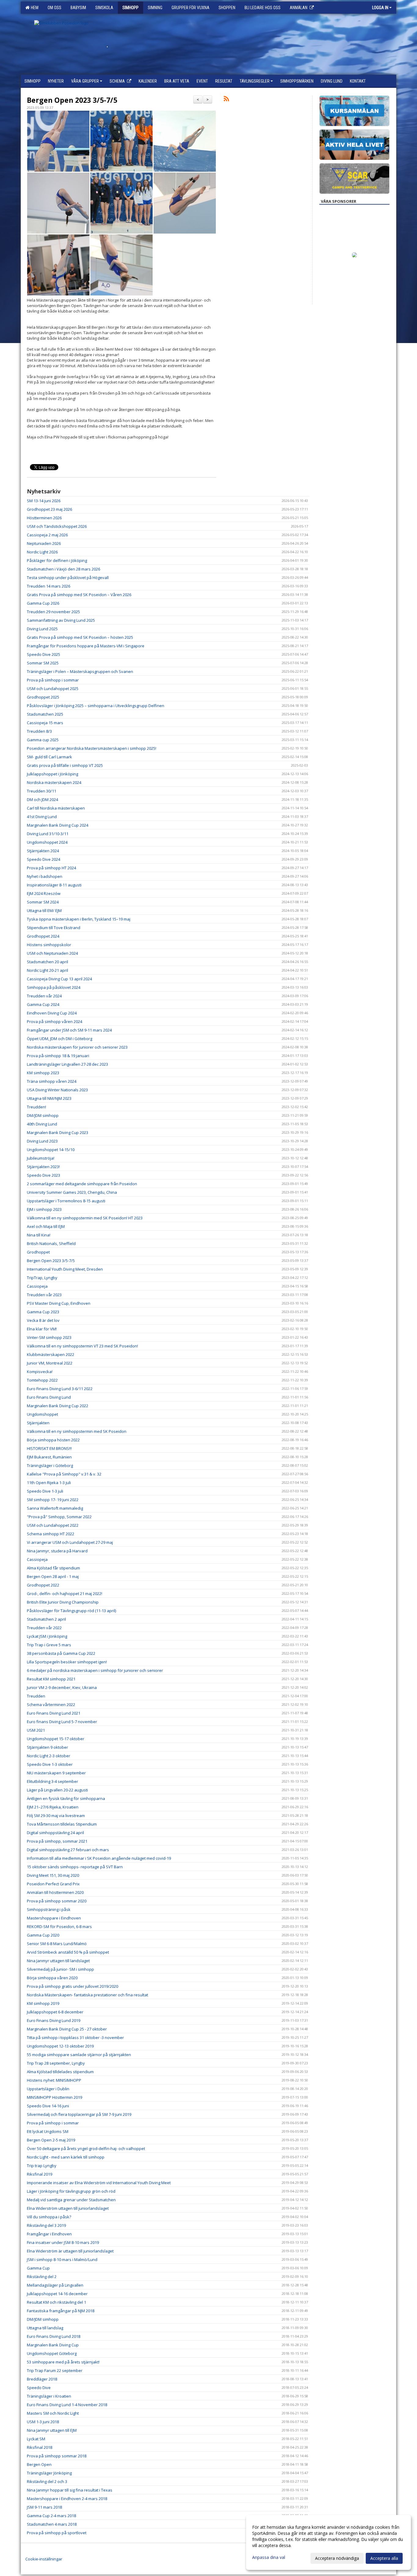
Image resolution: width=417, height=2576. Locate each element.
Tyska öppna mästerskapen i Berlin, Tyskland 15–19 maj (79, 919)
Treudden (36, 1696)
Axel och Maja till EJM (46, 1226)
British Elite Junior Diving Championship (63, 1602)
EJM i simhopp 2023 (44, 1209)
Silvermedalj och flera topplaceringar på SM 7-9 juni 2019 (79, 2114)
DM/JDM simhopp (43, 1115)
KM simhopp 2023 (43, 1073)
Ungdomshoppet (42, 1414)
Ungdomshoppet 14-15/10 (51, 1150)
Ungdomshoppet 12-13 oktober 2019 (60, 2046)
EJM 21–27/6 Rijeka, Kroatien (53, 1807)
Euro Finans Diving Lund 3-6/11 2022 (60, 1389)
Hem (34, 8)
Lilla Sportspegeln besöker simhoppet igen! (67, 1662)
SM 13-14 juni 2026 (44, 501)
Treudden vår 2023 (44, 1295)
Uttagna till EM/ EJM (44, 911)
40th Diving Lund (42, 1124)
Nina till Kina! (39, 1235)
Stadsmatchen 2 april (46, 1619)
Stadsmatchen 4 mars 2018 (52, 2524)
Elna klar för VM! (42, 1329)
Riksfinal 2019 (40, 2174)
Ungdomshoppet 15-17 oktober (56, 1739)
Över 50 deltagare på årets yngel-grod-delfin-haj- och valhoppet (86, 2148)
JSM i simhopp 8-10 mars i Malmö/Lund (62, 2259)
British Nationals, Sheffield (51, 1243)
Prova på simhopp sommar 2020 (57, 1901)
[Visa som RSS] (226, 100)
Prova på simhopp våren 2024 (54, 1021)
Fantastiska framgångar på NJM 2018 (61, 2311)
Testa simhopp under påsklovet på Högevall (68, 578)
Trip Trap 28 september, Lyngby (56, 2063)
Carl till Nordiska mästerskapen (56, 808)
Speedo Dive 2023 (44, 1175)
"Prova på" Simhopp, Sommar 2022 (59, 1517)
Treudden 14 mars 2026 (49, 586)
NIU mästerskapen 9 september (56, 1773)
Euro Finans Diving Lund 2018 (54, 2336)
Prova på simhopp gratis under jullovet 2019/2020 (73, 1986)
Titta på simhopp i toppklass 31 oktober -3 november (75, 2038)
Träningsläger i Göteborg (50, 1465)
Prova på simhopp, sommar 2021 (57, 1841)
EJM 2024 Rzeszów (44, 893)
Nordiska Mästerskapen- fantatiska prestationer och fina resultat (87, 1995)
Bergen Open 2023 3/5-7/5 (72, 100)
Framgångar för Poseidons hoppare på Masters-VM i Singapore (86, 646)
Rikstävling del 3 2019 (46, 2225)
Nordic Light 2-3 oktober (49, 1756)
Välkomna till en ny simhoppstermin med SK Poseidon (77, 1431)
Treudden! (36, 1107)
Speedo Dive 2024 (44, 859)
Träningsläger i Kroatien (49, 2396)
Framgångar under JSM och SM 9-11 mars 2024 (69, 1030)
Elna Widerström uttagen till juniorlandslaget (68, 2208)
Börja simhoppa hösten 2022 (53, 1440)
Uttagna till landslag (45, 2328)
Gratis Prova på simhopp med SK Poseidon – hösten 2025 (80, 637)
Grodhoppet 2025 (43, 697)
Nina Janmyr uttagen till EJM (52, 2430)
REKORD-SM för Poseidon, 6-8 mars (59, 1927)
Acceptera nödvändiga (337, 2558)
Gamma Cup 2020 (43, 1935)
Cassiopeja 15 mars (45, 723)
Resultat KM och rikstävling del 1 (56, 2302)
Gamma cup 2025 (43, 740)
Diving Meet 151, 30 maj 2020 (53, 1875)
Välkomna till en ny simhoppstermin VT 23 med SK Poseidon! (82, 1346)
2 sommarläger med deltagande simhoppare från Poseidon (82, 1184)
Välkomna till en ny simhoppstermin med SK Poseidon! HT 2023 (85, 1218)
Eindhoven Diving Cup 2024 (52, 1013)
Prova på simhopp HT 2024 (51, 868)
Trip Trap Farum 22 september (55, 2370)
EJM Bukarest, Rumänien (49, 1457)
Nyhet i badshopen (45, 876)
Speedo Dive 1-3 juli (45, 1491)
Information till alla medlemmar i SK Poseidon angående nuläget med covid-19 (99, 1858)
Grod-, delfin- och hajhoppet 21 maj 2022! (65, 1594)
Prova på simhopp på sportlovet (57, 2533)
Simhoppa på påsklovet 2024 (54, 987)
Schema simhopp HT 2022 (51, 1534)
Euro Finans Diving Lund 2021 (54, 1713)
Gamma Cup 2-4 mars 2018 (51, 2516)
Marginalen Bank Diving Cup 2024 (58, 825)
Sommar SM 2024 (43, 902)
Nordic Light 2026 (42, 552)
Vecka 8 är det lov (43, 1320)
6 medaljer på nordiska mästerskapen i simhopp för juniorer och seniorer (95, 1670)
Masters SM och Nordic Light (53, 2413)
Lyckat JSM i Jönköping (47, 1636)
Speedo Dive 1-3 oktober (50, 1764)
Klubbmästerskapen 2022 (51, 1354)
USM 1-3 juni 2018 (43, 2422)
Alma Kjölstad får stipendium (53, 1568)
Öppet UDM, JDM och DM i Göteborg (60, 1039)
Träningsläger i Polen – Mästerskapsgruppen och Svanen (80, 671)
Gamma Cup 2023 (43, 1312)
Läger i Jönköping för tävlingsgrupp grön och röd (71, 2191)
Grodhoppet (38, 1252)
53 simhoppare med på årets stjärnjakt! (63, 2362)
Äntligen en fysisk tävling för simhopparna (66, 1798)
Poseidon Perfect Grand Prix (53, 1884)
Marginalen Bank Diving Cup (53, 2345)
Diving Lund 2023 (42, 1141)
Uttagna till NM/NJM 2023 (49, 1098)
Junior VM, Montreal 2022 (50, 1363)
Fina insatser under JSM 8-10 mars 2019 (63, 2242)
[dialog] (328, 2542)
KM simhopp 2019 (43, 2003)
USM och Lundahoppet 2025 (53, 689)
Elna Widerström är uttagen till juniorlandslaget (70, 2251)
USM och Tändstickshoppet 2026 (57, 526)
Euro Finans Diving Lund (49, 1397)
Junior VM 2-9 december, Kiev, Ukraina (62, 1687)
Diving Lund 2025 (42, 629)
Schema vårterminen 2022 (51, 1705)
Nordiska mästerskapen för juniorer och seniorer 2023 (77, 1047)
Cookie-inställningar (44, 2559)
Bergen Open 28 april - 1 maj (53, 1576)
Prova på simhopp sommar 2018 (57, 2456)
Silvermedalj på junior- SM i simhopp (60, 1969)
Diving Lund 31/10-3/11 (48, 834)
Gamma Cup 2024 (43, 1004)
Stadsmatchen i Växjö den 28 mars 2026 (63, 569)
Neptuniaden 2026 (44, 543)
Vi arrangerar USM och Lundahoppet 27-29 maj (70, 1542)
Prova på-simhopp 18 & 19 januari (58, 1056)
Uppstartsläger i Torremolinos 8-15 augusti (66, 1201)
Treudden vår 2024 (44, 996)
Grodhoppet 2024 (43, 936)
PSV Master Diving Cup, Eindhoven (59, 1303)
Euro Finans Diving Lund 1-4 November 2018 (67, 2405)
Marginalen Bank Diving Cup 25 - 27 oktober (67, 2029)
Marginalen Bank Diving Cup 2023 (58, 1132)
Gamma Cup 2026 (43, 603)
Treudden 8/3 (39, 731)
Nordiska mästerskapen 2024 (54, 782)
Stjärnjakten (38, 1423)
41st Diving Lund (42, 817)
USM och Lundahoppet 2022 (53, 1525)
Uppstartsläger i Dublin (48, 2089)
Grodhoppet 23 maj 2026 (49, 509)
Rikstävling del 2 (42, 2277)
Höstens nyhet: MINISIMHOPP (54, 2080)
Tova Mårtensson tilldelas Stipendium (62, 1824)
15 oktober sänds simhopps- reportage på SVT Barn (75, 1867)
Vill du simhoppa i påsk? (49, 2217)
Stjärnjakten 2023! (43, 1167)
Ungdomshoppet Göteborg (52, 2353)
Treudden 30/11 (42, 791)
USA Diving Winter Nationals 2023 (57, 1090)
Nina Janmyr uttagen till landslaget (58, 1961)
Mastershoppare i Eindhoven (54, 1918)
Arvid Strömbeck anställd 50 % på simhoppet (68, 1952)
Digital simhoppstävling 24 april (55, 1833)
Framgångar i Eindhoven (49, 2234)
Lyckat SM (36, 2439)
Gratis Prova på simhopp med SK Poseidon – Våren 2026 (79, 595)
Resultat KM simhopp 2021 (51, 1679)
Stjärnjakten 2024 (43, 851)
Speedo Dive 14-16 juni (48, 2106)
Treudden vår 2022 (44, 1628)
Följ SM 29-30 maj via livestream (56, 1816)
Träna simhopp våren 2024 (52, 1081)
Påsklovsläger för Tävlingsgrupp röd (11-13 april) (71, 1611)
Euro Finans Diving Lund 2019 (54, 2020)
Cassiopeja (37, 1286)
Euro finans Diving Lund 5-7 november (62, 1722)
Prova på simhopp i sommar (53, 680)
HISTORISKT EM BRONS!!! (49, 1448)
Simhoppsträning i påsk (49, 1909)
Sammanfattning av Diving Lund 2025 (61, 620)
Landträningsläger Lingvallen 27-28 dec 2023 (67, 1064)
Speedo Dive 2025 (44, 654)
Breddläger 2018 (42, 2379)
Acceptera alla (384, 2558)
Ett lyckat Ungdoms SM (48, 2131)
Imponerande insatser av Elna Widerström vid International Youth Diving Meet (99, 2183)
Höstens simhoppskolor (49, 945)
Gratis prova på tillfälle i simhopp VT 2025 (65, 765)
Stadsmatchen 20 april (47, 962)
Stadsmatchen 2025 (45, 714)
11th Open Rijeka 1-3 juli (49, 1483)
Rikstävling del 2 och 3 (47, 2481)
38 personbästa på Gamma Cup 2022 (61, 1653)
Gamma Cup (38, 2268)
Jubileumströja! (41, 1158)
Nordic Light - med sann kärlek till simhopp (66, 2157)
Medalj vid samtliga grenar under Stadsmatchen (71, 2200)
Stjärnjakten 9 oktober (47, 1747)
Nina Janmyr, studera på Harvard (57, 1551)
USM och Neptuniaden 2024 (52, 953)
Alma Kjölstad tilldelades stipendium (60, 2072)
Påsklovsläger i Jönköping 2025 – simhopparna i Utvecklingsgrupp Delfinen (96, 706)
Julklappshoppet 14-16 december (57, 2294)
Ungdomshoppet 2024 (47, 842)
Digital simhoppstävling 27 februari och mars (68, 1850)
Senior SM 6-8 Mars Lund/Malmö (57, 1944)
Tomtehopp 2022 (42, 1380)
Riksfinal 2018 (40, 2447)
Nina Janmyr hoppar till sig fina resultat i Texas (70, 2490)
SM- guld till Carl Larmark (49, 757)
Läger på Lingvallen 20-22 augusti (57, 1790)
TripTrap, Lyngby (42, 1278)
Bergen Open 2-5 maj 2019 (51, 2140)
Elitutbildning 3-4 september (53, 1781)
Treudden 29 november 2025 (53, 612)
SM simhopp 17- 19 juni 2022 (53, 1500)
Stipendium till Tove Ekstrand (54, 928)
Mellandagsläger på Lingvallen (55, 2285)
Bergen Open (39, 2464)
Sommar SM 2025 (43, 663)
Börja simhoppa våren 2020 (52, 1978)
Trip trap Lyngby (42, 2166)
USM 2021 (36, 1730)
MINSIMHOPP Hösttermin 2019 (54, 2097)
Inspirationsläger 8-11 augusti (54, 885)
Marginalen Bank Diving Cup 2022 (58, 1406)
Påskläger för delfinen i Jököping (57, 560)
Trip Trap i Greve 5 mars (49, 1645)
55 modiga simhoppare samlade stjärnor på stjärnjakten (79, 2055)
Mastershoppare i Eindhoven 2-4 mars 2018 (67, 2499)
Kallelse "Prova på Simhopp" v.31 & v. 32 (64, 1474)
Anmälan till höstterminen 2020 (55, 1892)
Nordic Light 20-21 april (47, 970)
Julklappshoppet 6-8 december (55, 2012)
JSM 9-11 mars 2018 (44, 2507)
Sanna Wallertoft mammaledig (55, 1508)
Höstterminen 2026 (44, 518)
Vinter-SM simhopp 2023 (49, 1337)
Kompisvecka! (40, 1372)
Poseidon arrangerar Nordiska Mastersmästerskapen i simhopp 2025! (92, 748)
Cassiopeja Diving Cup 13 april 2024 (59, 979)
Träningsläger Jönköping (49, 2473)
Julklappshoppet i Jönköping (53, 774)
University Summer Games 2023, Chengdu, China (72, 1192)
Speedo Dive (39, 2388)
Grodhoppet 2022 (43, 1585)
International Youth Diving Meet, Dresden (65, 1269)
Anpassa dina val (269, 2557)
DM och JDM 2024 (42, 800)
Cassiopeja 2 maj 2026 (47, 535)
